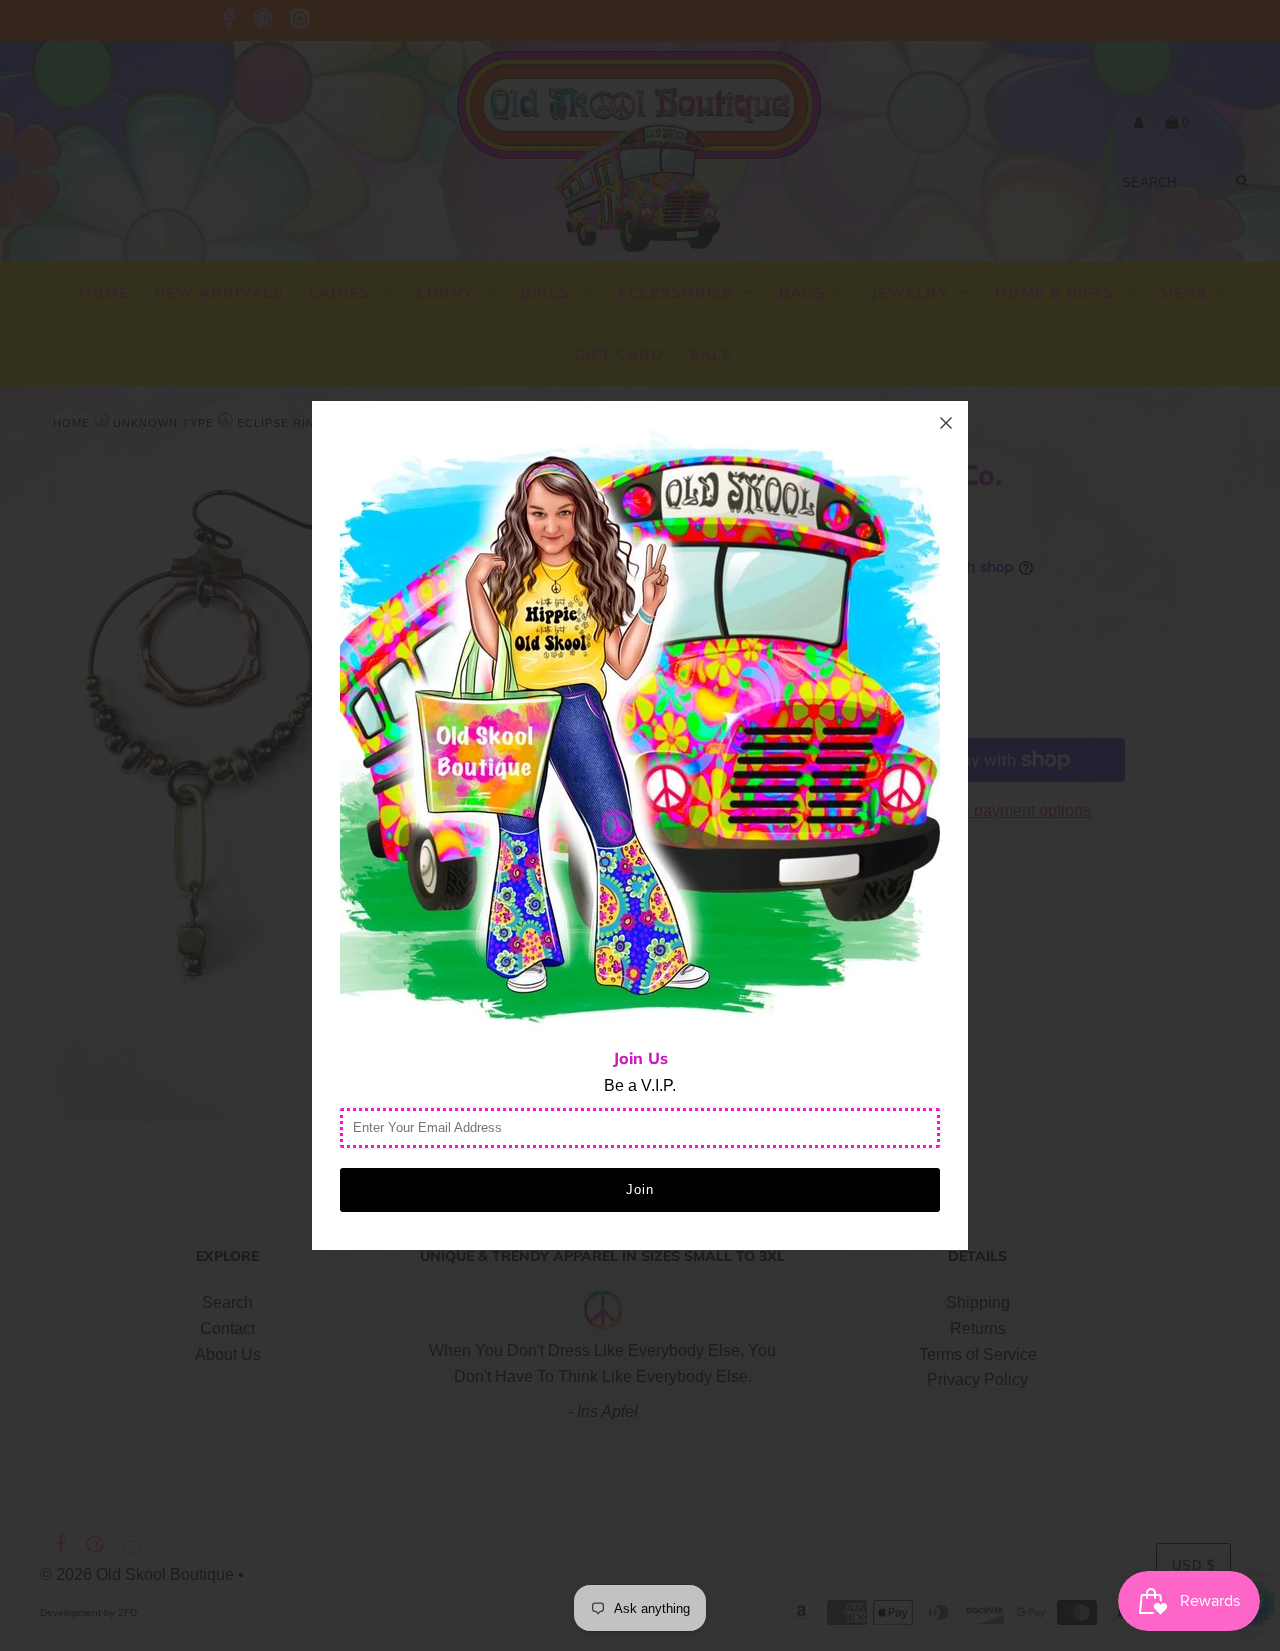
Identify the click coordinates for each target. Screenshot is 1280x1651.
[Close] (946, 423)
